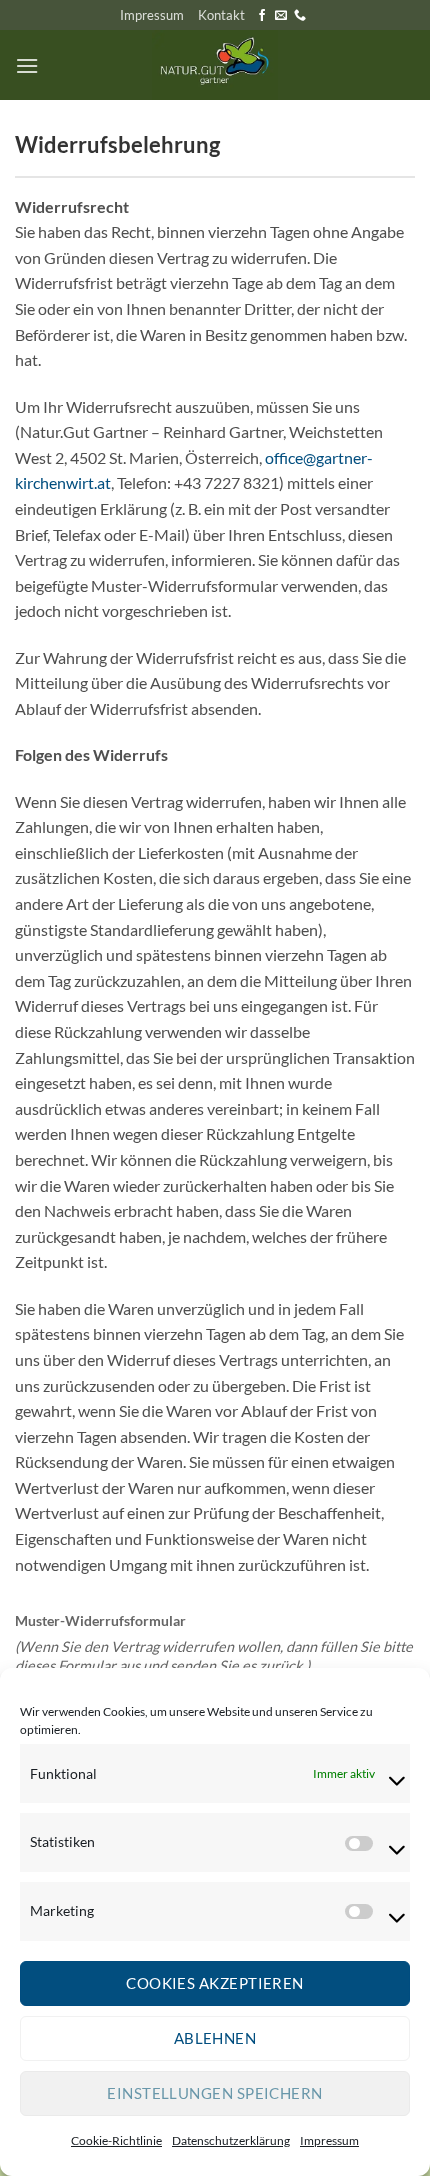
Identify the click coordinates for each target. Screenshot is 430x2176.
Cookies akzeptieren (215, 1983)
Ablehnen (215, 2038)
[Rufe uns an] (300, 16)
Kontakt (221, 15)
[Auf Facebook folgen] (262, 16)
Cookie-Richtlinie (116, 2140)
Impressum (329, 2140)
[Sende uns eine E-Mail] (281, 16)
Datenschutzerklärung (231, 2140)
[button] (27, 65)
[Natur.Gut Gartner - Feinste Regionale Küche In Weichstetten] (215, 65)
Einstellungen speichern (214, 2093)
